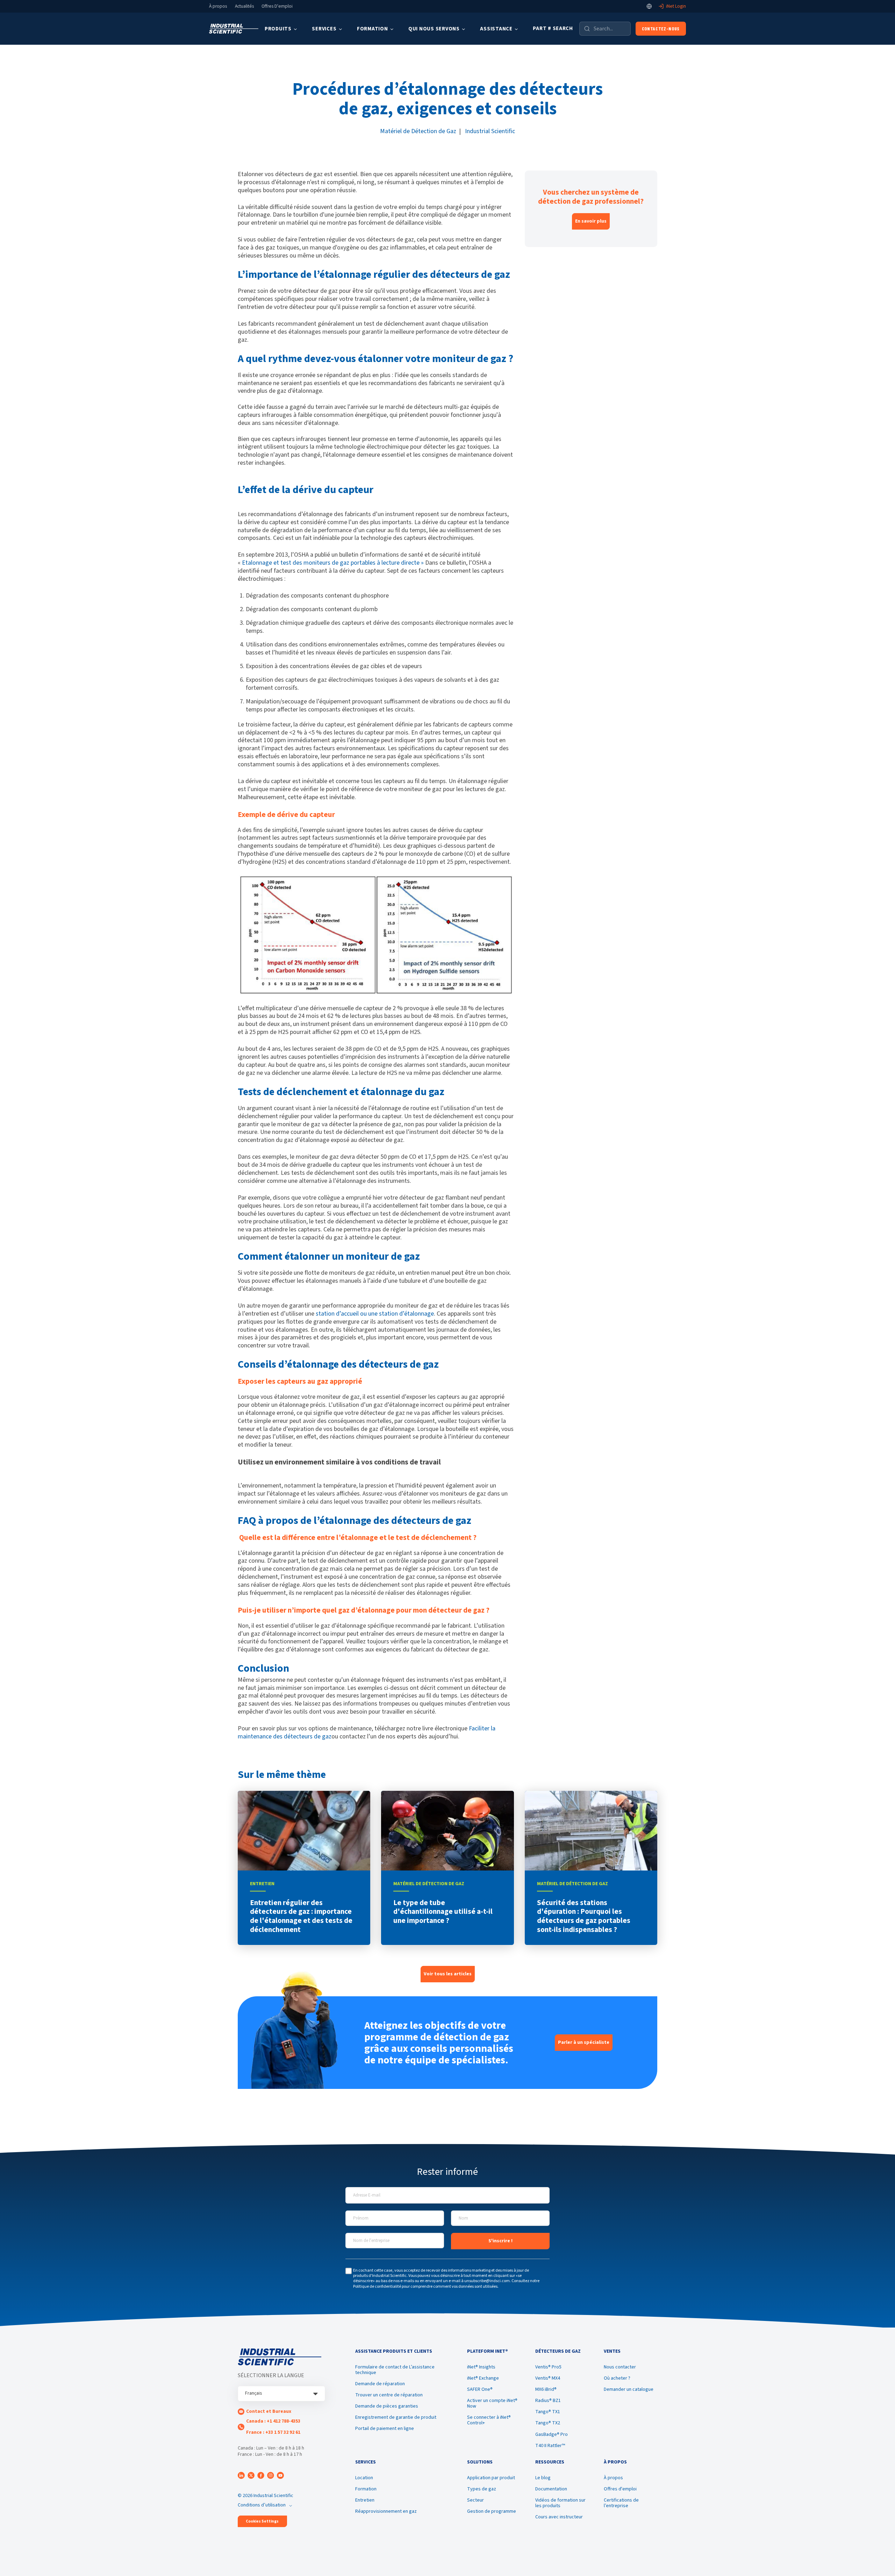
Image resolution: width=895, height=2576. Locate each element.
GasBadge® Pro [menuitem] (552, 2434)
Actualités (244, 6)
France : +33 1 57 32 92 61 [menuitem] (273, 2432)
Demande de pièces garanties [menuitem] (387, 2406)
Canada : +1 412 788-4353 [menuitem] (273, 2421)
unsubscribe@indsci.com (487, 2281)
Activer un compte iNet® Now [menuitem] (492, 2403)
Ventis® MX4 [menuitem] (548, 2378)
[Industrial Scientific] (234, 29)
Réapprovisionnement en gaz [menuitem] (386, 2511)
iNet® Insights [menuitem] (481, 2367)
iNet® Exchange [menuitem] (483, 2378)
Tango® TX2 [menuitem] (548, 2423)
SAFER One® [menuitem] (480, 2389)
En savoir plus (591, 221)
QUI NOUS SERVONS (434, 29)
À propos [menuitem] (613, 2478)
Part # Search (553, 28)
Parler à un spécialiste (584, 2042)
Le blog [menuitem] (543, 2478)
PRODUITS (278, 29)
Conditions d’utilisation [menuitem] (262, 2505)
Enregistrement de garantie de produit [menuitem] (396, 2417)
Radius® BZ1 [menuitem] (548, 2401)
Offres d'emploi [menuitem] (620, 2489)
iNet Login (676, 6)
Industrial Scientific (490, 131)
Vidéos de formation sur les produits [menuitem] (560, 2503)
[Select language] (649, 6)
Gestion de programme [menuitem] (492, 2511)
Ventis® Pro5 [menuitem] (548, 2367)
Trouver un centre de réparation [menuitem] (389, 2395)
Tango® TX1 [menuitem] (548, 2412)
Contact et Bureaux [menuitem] (269, 2411)
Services (324, 29)
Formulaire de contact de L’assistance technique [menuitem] (395, 2370)
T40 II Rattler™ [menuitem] (550, 2446)
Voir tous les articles (448, 1974)
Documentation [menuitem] (551, 2489)
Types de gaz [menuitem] (482, 2489)
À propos (218, 6)
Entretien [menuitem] (365, 2500)
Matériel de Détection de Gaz (418, 131)
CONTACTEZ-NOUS (661, 28)
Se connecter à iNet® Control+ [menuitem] (489, 2420)
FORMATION (373, 29)
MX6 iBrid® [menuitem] (546, 2389)
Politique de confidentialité (377, 2286)
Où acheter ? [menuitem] (617, 2378)
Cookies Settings (262, 2521)
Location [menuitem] (364, 2478)
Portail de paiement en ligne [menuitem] (385, 2429)
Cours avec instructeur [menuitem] (559, 2517)
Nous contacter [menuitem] (620, 2367)
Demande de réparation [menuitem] (380, 2384)
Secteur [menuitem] (475, 2500)
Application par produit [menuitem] (491, 2478)
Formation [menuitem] (366, 2489)
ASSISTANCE (496, 29)
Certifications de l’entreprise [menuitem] (621, 2503)
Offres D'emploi (277, 6)
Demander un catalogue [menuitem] (629, 2389)
